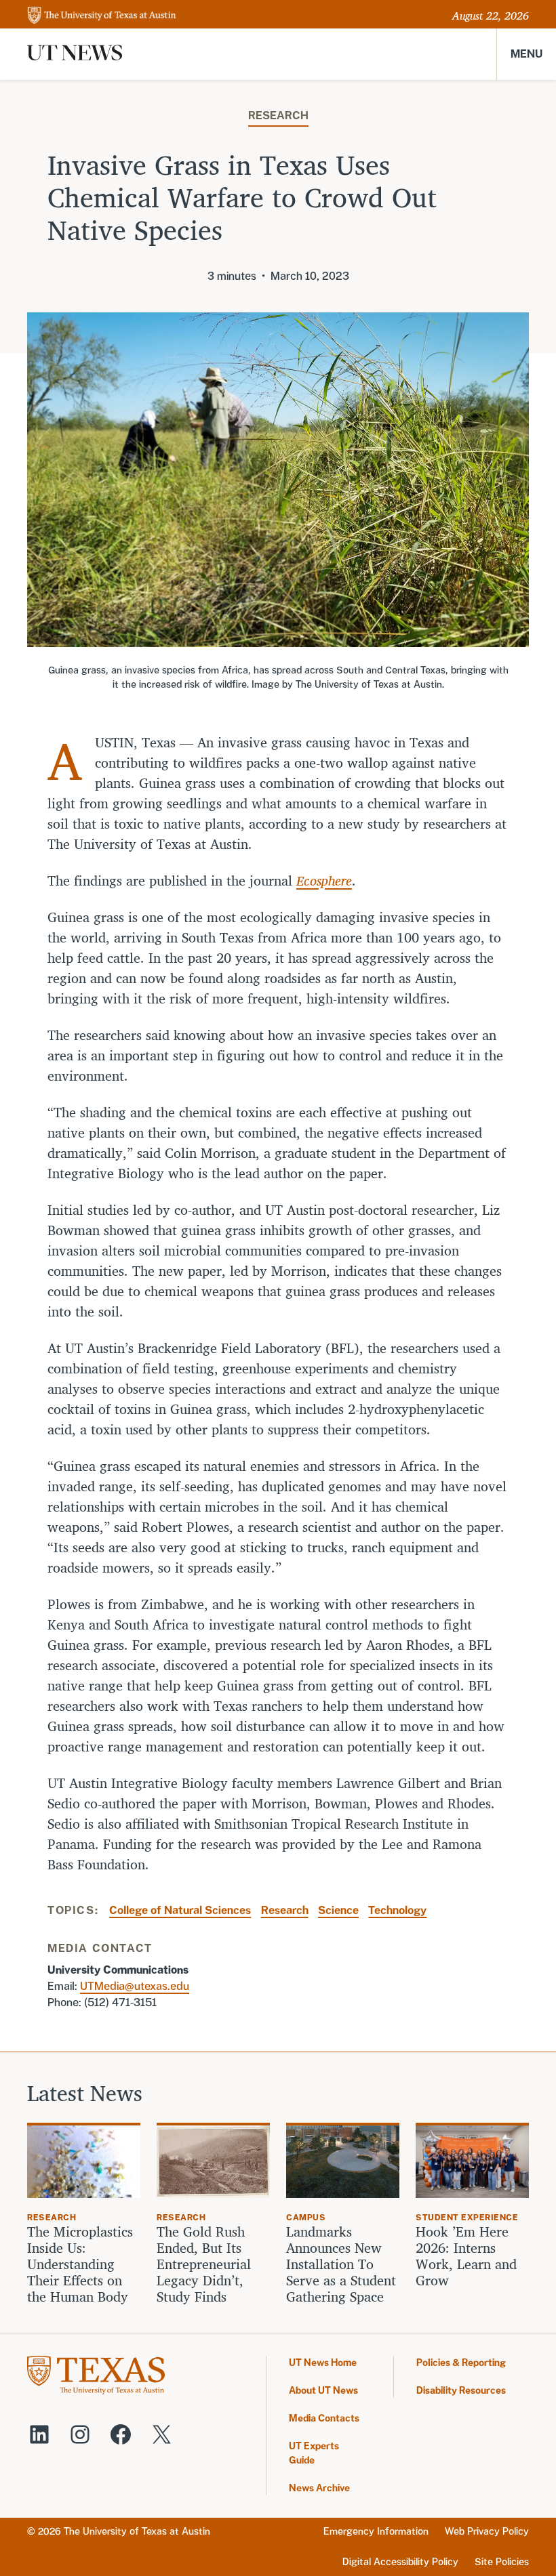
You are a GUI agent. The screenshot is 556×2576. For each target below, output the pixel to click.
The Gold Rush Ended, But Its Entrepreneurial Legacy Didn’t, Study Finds (204, 2264)
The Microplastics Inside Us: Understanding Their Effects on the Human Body (80, 2264)
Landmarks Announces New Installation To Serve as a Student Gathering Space (341, 2264)
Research (278, 116)
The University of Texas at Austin (137, 2531)
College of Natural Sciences (180, 1910)
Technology (397, 1910)
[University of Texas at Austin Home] (102, 16)
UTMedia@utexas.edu (135, 1986)
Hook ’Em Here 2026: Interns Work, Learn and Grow (466, 2256)
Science (338, 1910)
